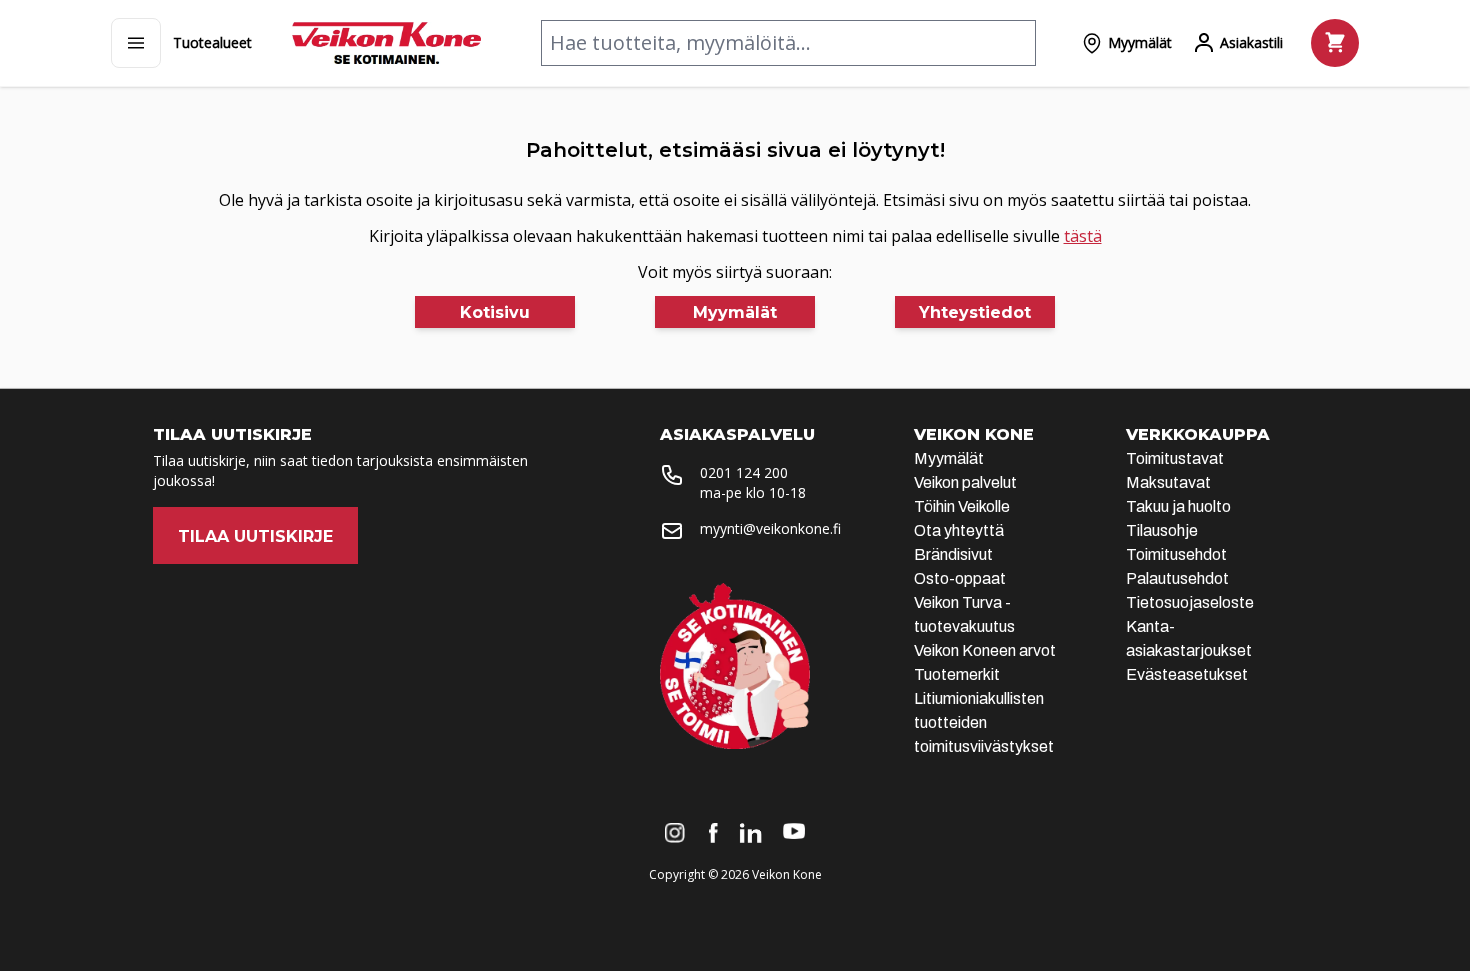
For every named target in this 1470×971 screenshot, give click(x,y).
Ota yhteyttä (959, 530)
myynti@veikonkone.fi (770, 528)
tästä (1083, 236)
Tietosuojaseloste (1190, 602)
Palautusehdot (1177, 578)
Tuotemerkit (957, 674)
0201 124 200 (744, 472)
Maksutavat (1168, 482)
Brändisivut (953, 554)
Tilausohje (1162, 530)
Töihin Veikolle (962, 506)
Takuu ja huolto (1178, 506)
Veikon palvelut (965, 482)
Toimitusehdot (1176, 554)
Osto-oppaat (960, 578)
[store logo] (386, 43)
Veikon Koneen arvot (985, 650)
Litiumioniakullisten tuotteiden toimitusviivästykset (984, 722)
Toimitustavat (1175, 458)
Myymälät (949, 458)
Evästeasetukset (1187, 674)
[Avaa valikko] (136, 43)
